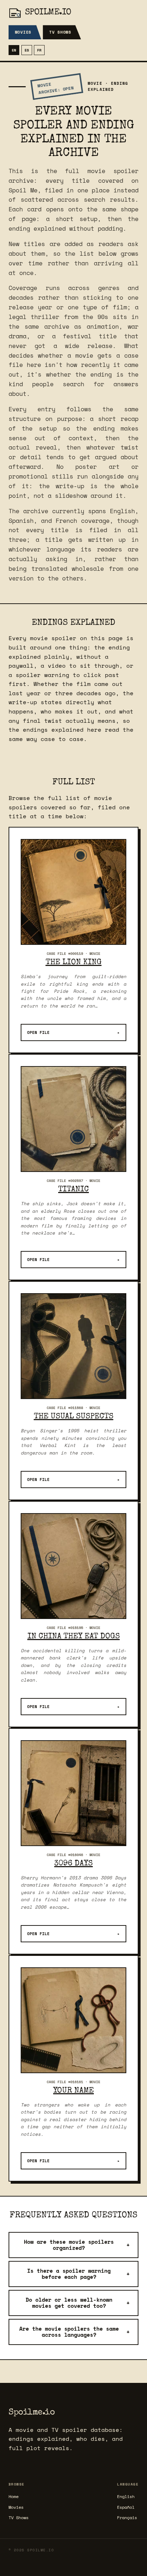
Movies (23, 32)
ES (27, 50)
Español (126, 2507)
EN (14, 50)
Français (127, 2518)
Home (14, 2496)
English (126, 2496)
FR (39, 50)
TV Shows (60, 32)
